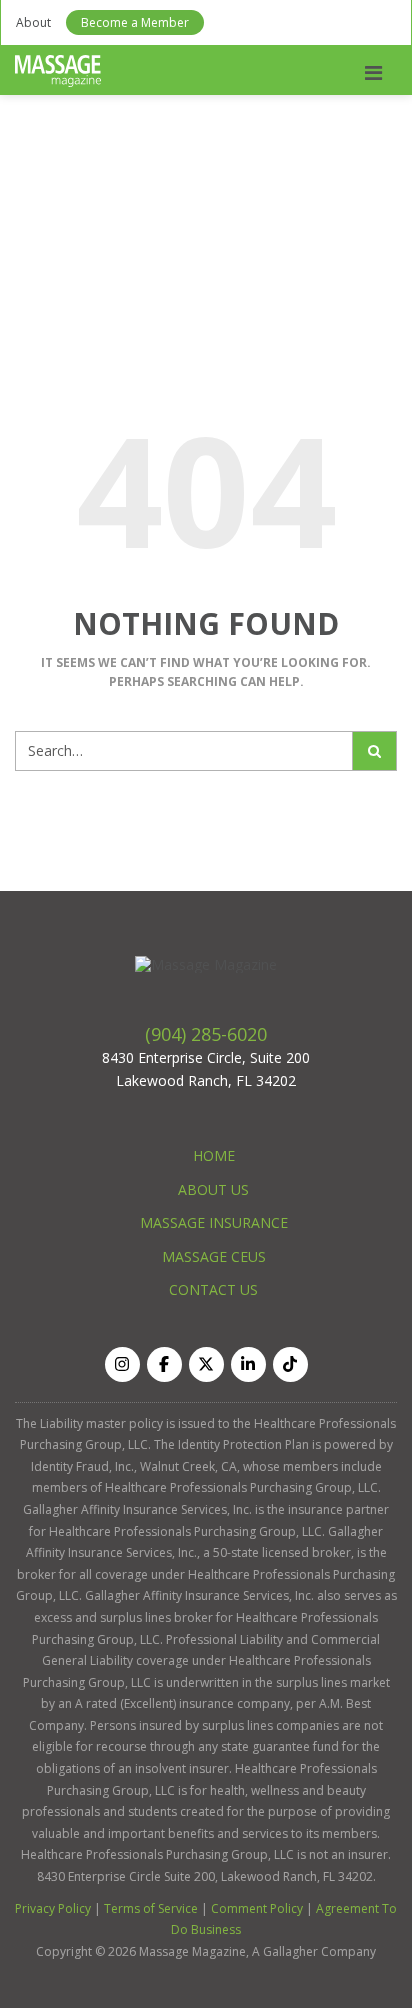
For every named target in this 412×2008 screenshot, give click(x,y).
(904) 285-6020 (206, 1034)
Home (214, 1155)
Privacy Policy (53, 1908)
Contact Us (213, 1289)
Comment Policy (257, 1908)
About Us (213, 1189)
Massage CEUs (214, 1256)
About (33, 22)
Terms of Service (151, 1908)
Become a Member (135, 22)
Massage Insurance (214, 1222)
